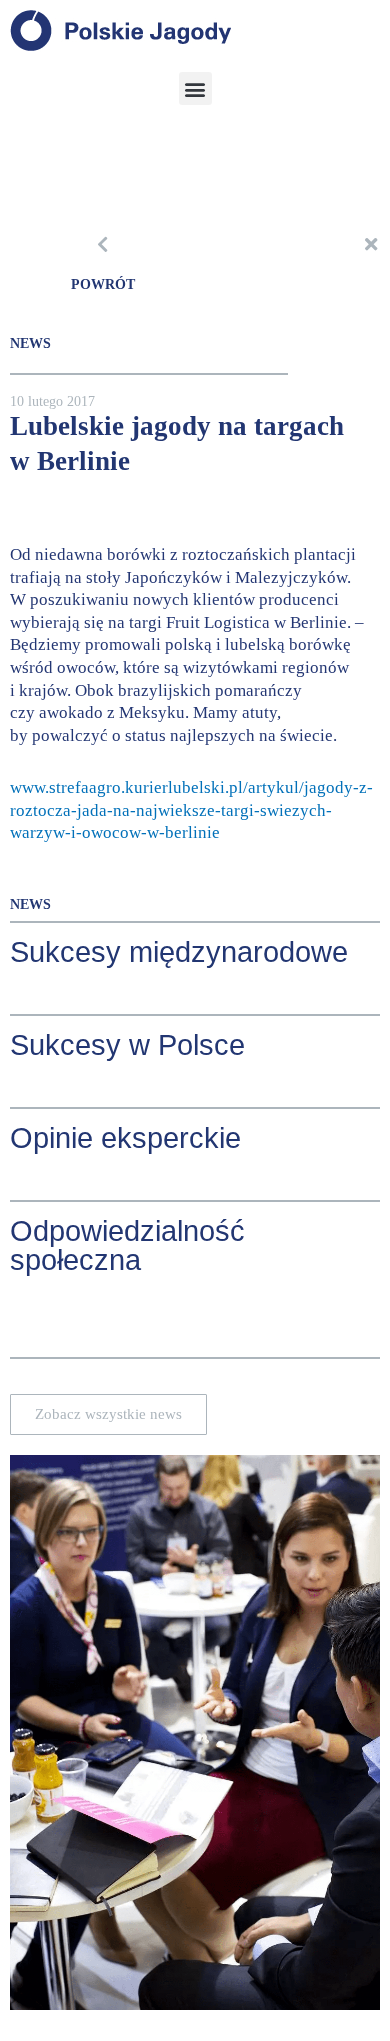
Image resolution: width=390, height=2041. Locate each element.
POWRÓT (103, 284)
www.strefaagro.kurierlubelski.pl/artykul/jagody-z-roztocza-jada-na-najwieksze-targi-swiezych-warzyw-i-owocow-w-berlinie (191, 810)
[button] (195, 88)
